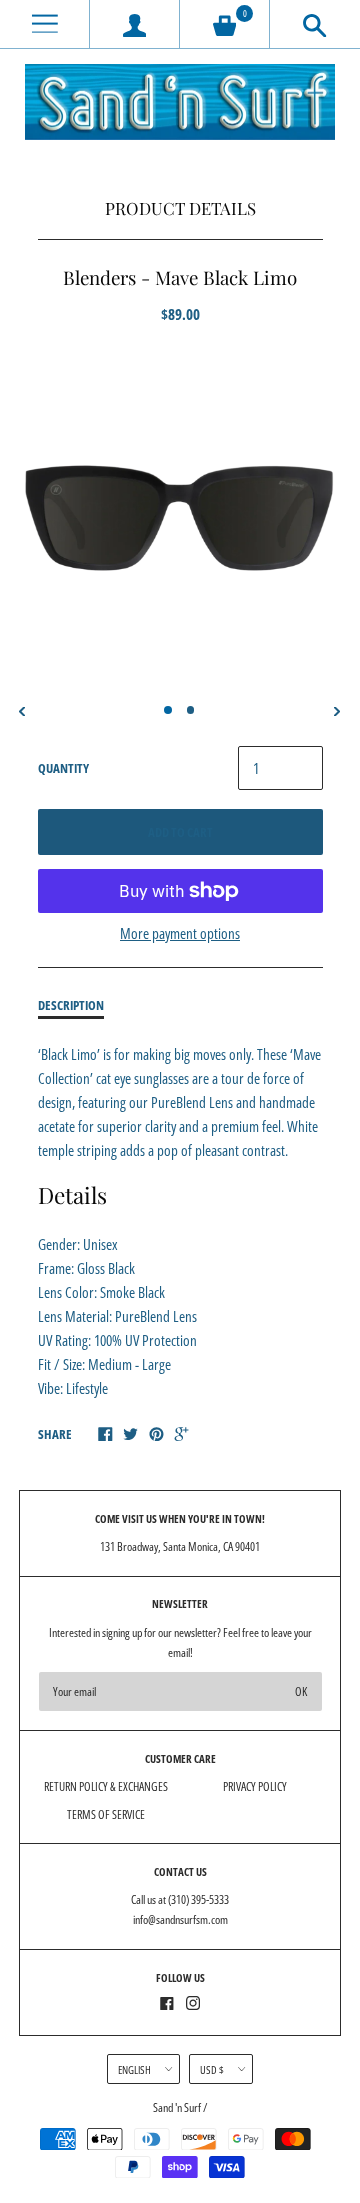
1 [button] (168, 710)
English (134, 2069)
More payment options (180, 933)
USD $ (212, 2069)
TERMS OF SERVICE (106, 1814)
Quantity (63, 768)
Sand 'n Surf (178, 2107)
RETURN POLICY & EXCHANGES (106, 1786)
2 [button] (191, 710)
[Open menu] (44, 24)
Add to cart (180, 832)
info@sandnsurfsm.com (180, 1919)
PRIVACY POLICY (255, 1786)
